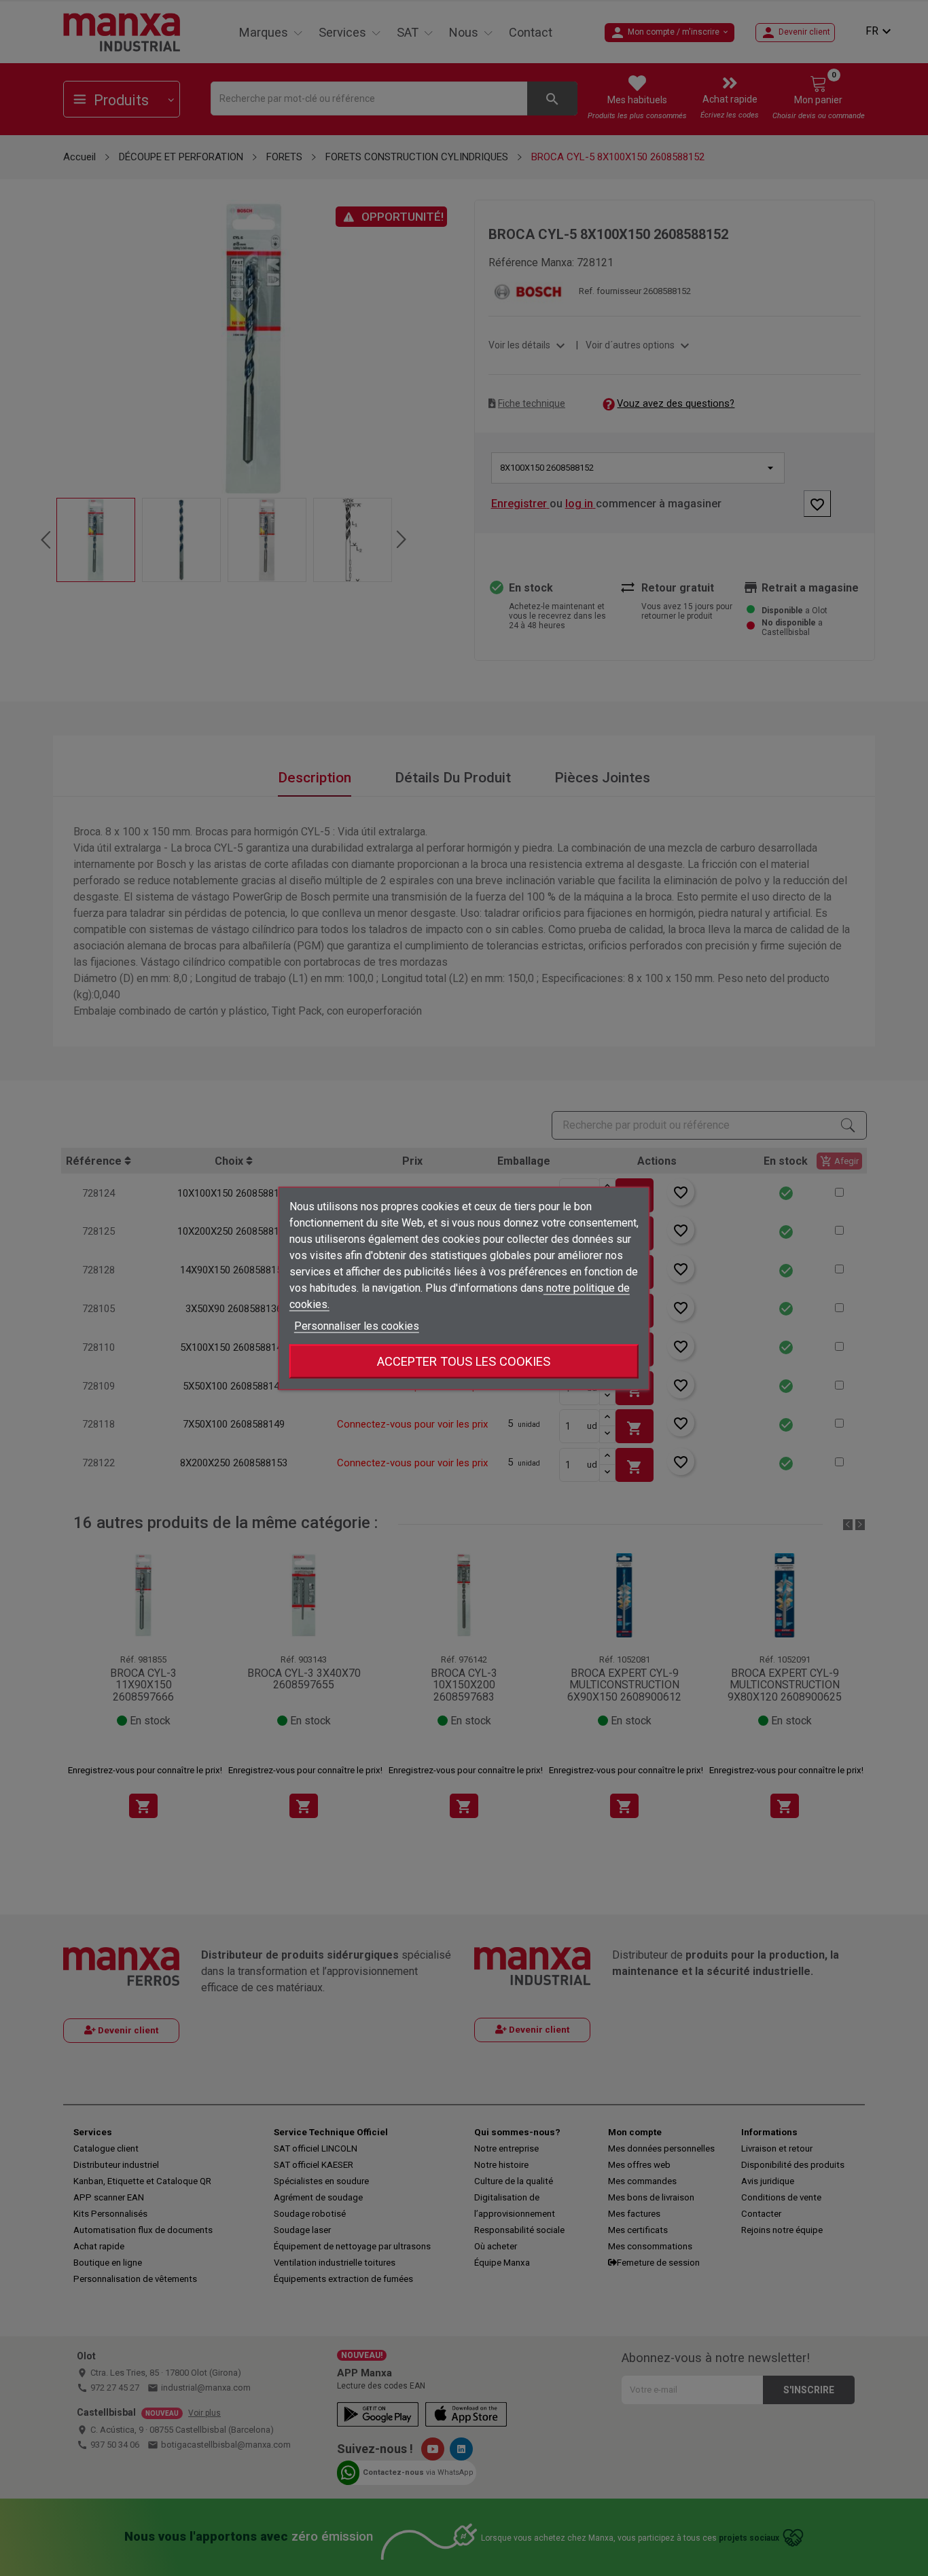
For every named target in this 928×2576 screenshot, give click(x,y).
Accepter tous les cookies (464, 1361)
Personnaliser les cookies (357, 1325)
